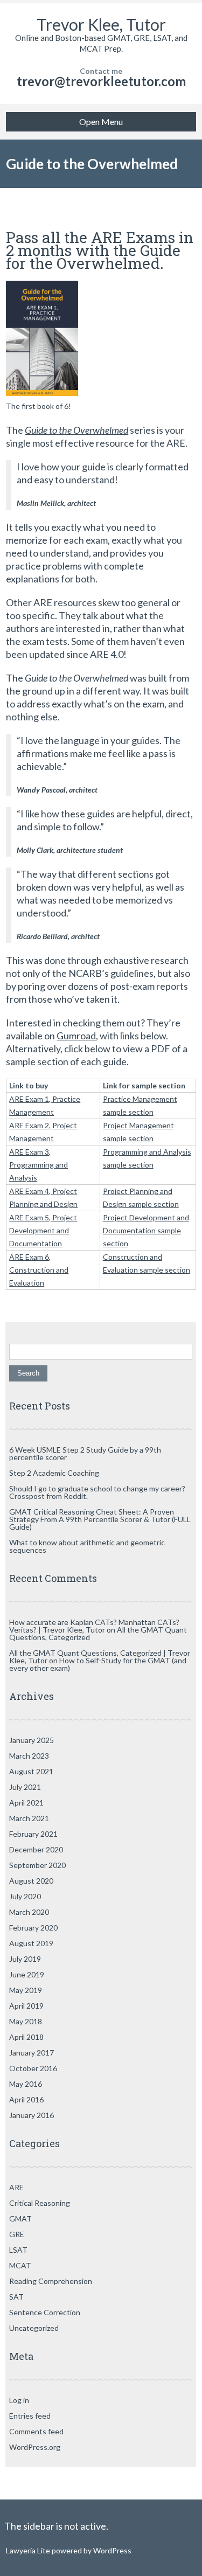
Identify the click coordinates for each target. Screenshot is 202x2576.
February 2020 (33, 1928)
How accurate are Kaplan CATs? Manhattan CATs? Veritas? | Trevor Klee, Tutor (94, 1626)
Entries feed (30, 2416)
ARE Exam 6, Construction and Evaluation (39, 1270)
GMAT (20, 2219)
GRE (17, 2234)
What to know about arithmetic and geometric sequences (87, 1546)
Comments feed (36, 2431)
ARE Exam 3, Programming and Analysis (39, 1165)
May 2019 (26, 1990)
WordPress (112, 2550)
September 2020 (37, 1865)
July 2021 (25, 1787)
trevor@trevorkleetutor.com (101, 81)
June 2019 (27, 1974)
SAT (16, 2297)
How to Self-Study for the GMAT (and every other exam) (98, 1664)
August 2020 (31, 1881)
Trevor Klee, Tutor (101, 24)
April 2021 (26, 1803)
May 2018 (26, 2021)
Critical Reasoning (40, 2203)
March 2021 (29, 1818)
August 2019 (31, 1943)
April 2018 (26, 2037)
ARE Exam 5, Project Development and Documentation (43, 1230)
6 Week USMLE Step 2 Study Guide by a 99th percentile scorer (85, 1453)
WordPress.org (35, 2447)
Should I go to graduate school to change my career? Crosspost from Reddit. (97, 1492)
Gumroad (76, 1036)
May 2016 (26, 2084)
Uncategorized (34, 2328)
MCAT (20, 2265)
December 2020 (36, 1849)
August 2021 (31, 1771)
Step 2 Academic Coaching (54, 1473)
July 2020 (25, 1896)
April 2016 (26, 2099)
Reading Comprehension (51, 2281)
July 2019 (25, 1959)
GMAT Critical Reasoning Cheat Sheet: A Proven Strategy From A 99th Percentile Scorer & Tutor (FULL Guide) (100, 1519)
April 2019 (26, 2006)
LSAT (18, 2250)
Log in (19, 2400)
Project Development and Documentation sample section (146, 1230)
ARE (16, 2187)
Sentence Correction (45, 2312)
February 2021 (33, 1834)
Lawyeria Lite (29, 2550)
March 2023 (29, 1756)
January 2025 (32, 1740)
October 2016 (33, 2068)
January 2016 (32, 2115)
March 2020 (29, 1912)
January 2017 (32, 2053)
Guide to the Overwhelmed (76, 430)
